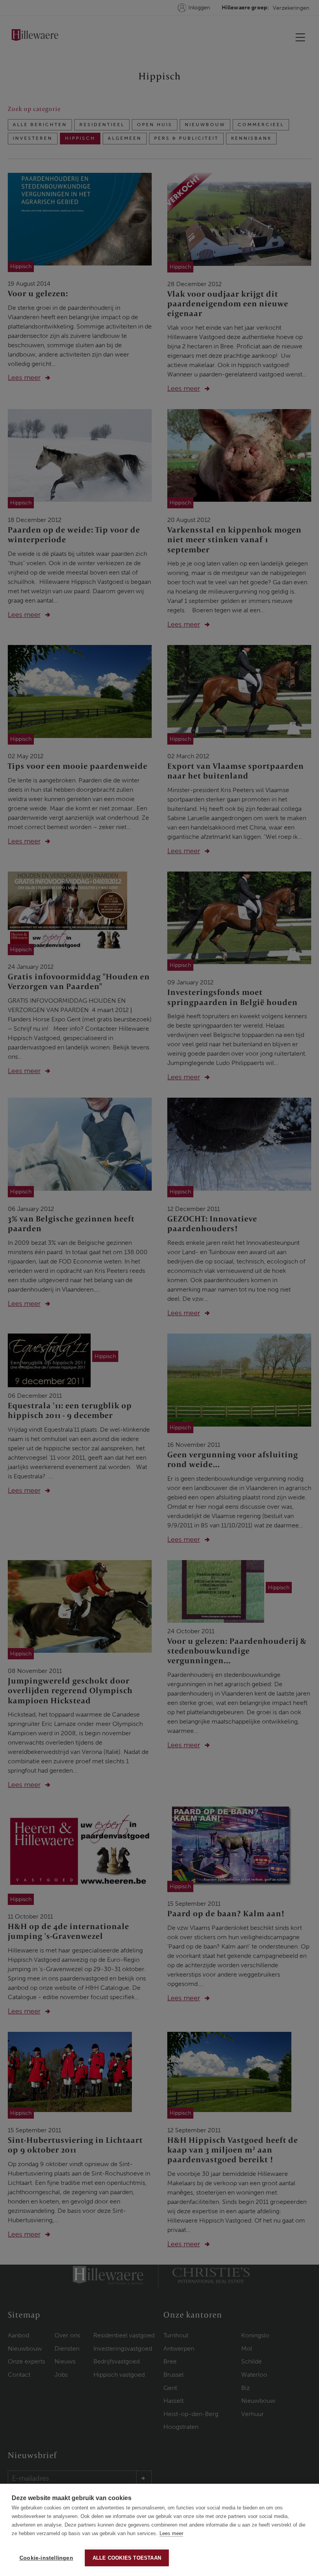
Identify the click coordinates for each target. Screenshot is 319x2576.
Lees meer (171, 2533)
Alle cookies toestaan (127, 2558)
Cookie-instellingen (46, 2558)
